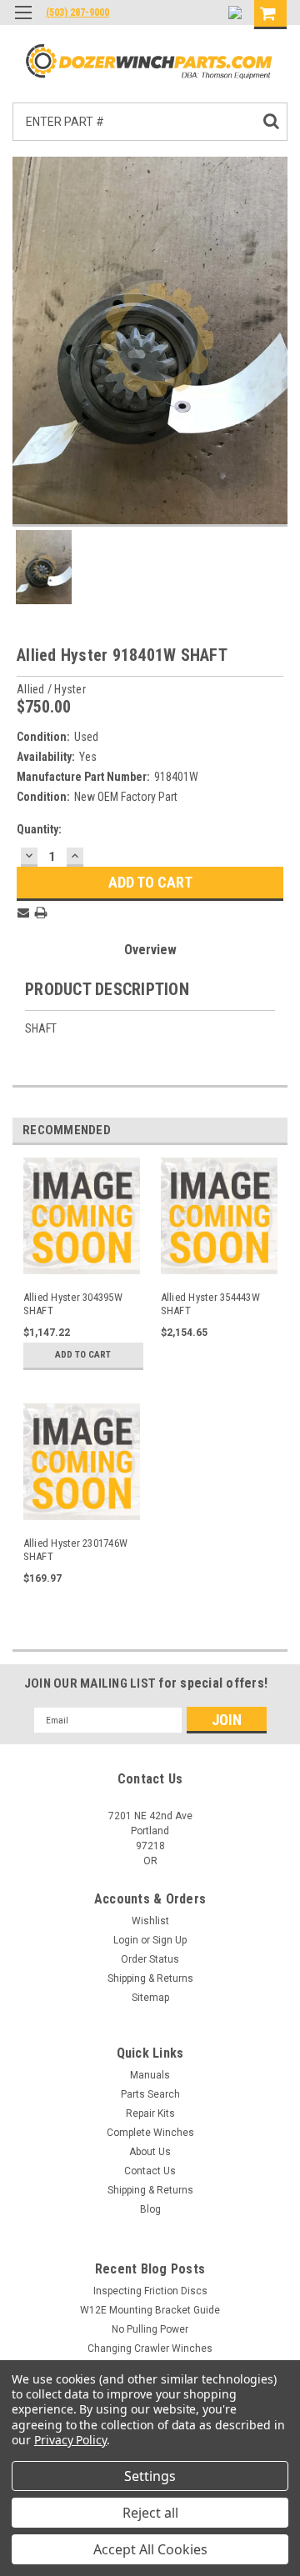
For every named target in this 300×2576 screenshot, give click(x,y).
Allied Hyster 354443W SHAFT (210, 1304)
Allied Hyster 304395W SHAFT (73, 1304)
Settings (150, 2476)
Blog (150, 2209)
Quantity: (39, 829)
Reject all (150, 2513)
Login (126, 1940)
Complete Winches (150, 2133)
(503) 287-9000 (77, 13)
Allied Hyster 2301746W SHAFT (76, 1550)
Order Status (150, 1959)
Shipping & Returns (150, 1978)
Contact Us (150, 2171)
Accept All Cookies (150, 2549)
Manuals (150, 2075)
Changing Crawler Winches (150, 2348)
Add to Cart (83, 1355)
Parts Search (150, 2094)
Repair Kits (150, 2113)
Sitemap (150, 1998)
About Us (150, 2152)
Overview (150, 950)
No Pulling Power (150, 2329)
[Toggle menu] (23, 23)
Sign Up (170, 1940)
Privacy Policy (70, 2440)
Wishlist (150, 1921)
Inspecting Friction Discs (150, 2291)
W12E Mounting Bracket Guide (150, 2310)
